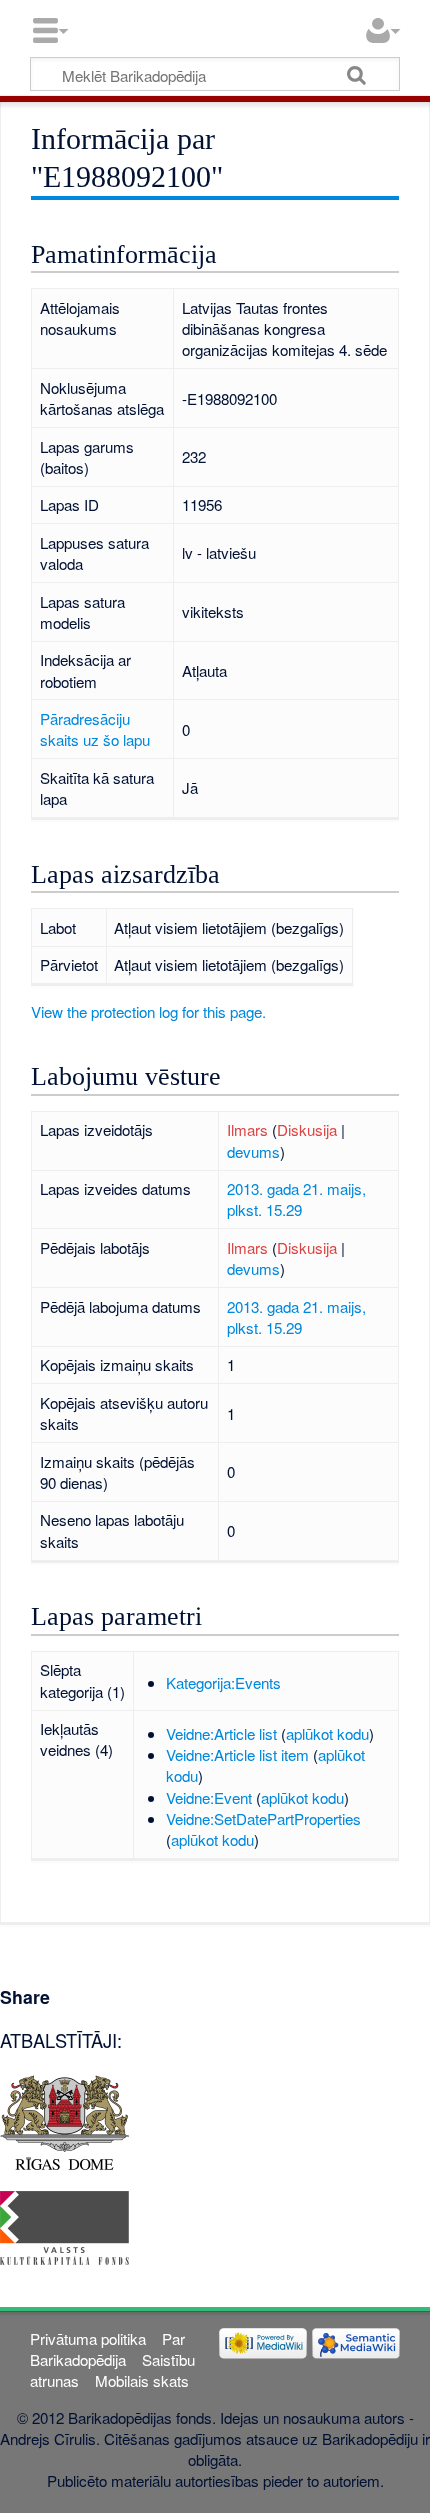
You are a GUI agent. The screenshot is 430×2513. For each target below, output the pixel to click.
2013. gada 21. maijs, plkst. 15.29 (296, 1199)
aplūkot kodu (327, 1733)
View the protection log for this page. (148, 1011)
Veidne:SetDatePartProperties (263, 1818)
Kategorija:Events (223, 1682)
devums (253, 1151)
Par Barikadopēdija (107, 2349)
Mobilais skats (142, 2380)
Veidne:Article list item (237, 1754)
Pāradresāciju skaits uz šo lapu (95, 729)
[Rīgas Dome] (64, 2119)
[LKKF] (64, 2225)
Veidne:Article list (221, 1733)
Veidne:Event (209, 1797)
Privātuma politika (88, 2338)
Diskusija (307, 1129)
